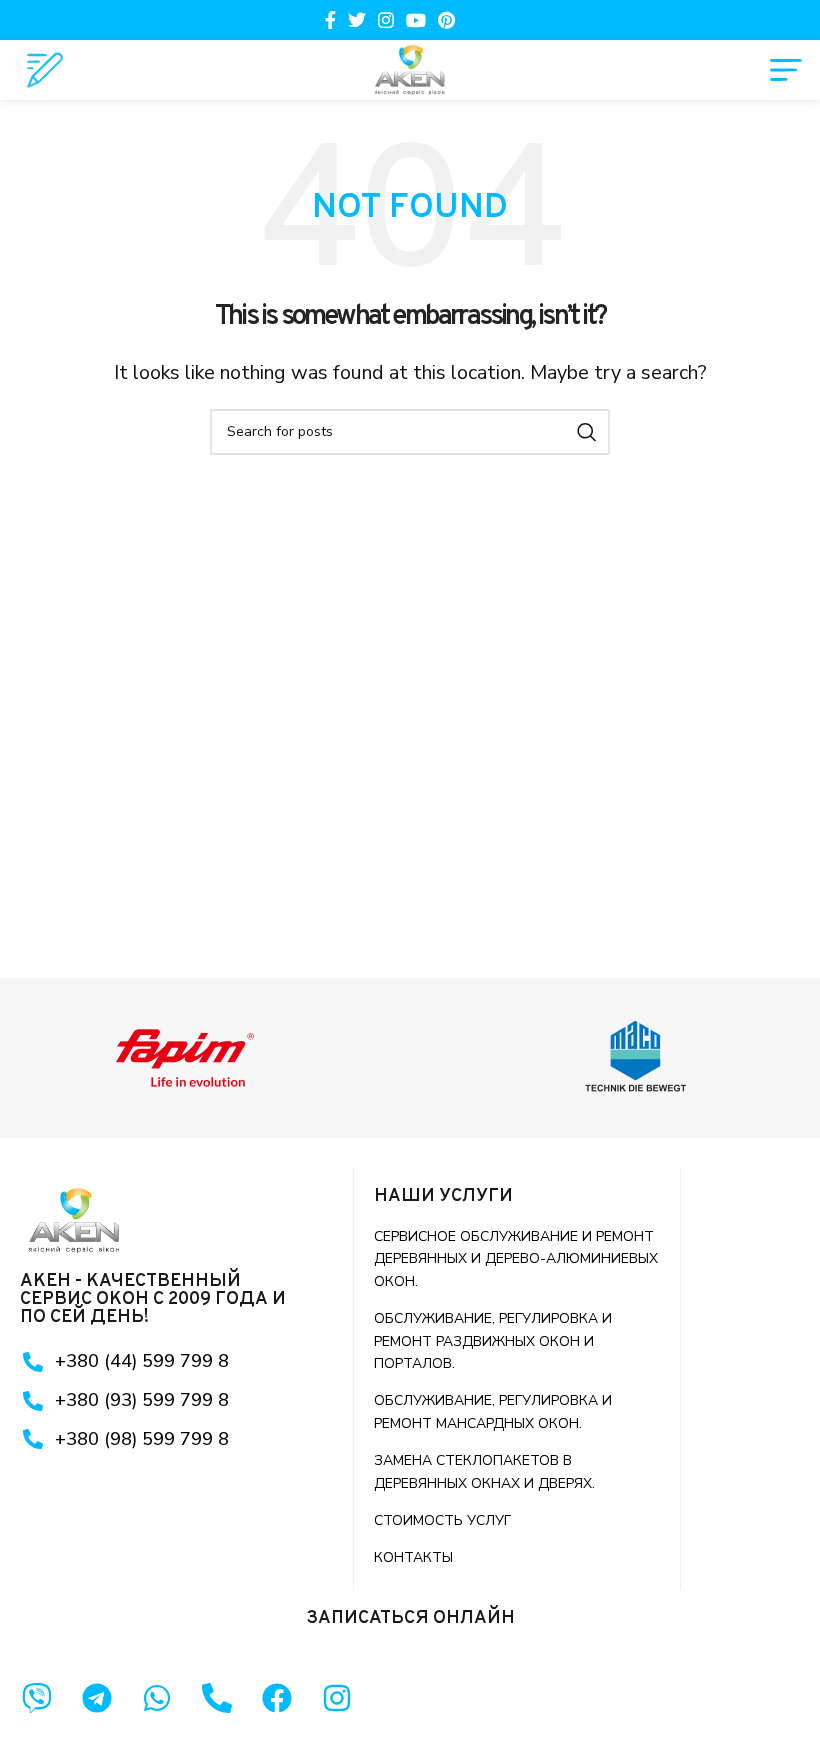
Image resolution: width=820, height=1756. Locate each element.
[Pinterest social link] (446, 20)
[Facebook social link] (330, 20)
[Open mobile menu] (786, 70)
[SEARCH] (587, 432)
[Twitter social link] (357, 20)
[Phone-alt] (217, 1698)
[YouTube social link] (416, 20)
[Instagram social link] (386, 20)
